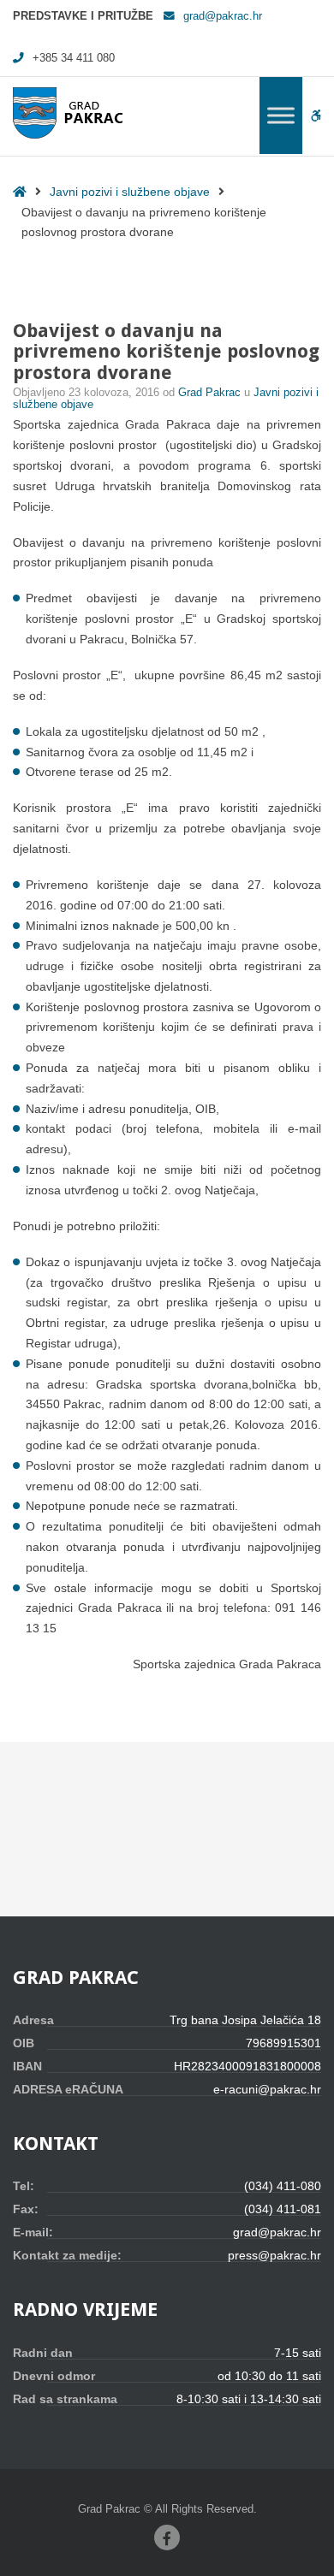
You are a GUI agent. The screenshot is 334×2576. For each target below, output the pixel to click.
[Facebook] (167, 2538)
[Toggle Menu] (281, 115)
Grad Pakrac (211, 393)
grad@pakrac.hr (223, 16)
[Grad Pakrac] (68, 113)
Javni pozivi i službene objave (130, 192)
